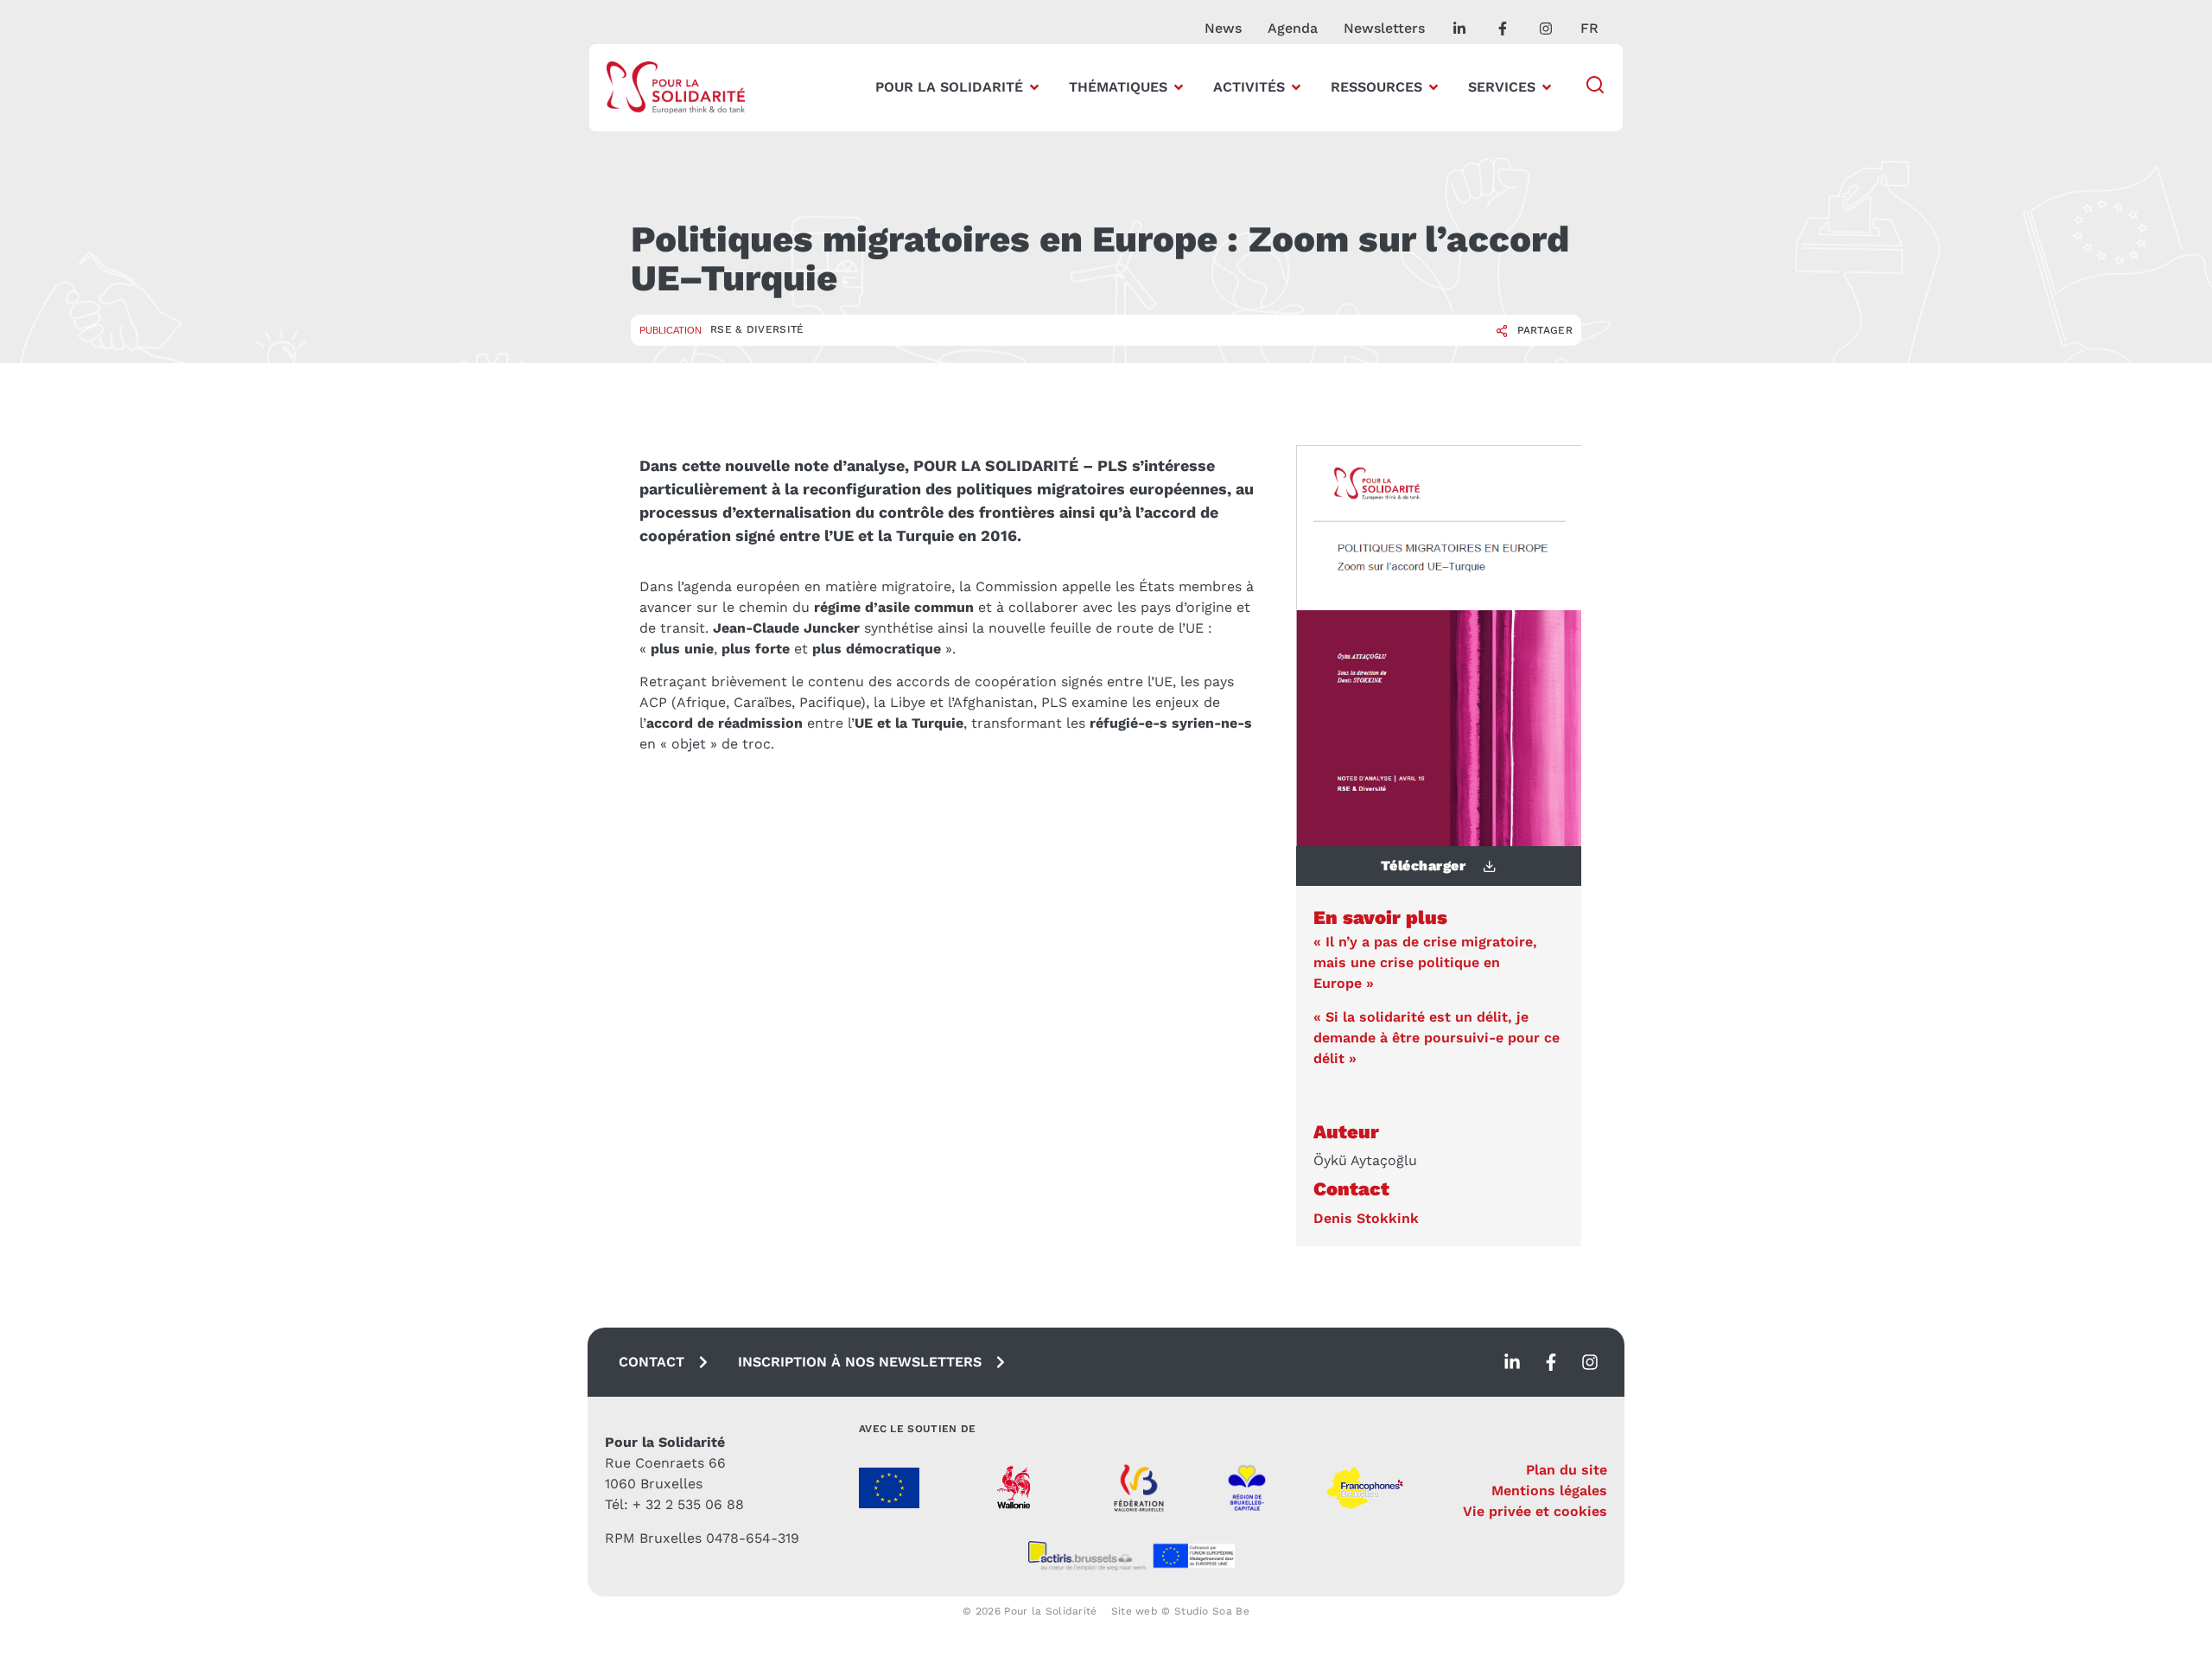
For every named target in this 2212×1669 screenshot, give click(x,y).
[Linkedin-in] (1512, 1362)
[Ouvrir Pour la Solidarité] (1034, 87)
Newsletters (1384, 28)
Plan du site (1567, 1470)
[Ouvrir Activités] (1296, 87)
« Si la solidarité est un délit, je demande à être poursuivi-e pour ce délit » (1437, 1038)
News (1223, 28)
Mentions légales (1549, 1491)
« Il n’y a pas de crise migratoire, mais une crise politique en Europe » (1425, 962)
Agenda (1293, 28)
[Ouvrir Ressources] (1433, 87)
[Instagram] (1590, 1362)
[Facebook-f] (1551, 1362)
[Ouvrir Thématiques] (1179, 87)
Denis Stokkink (1366, 1218)
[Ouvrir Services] (1547, 87)
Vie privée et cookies (1535, 1511)
